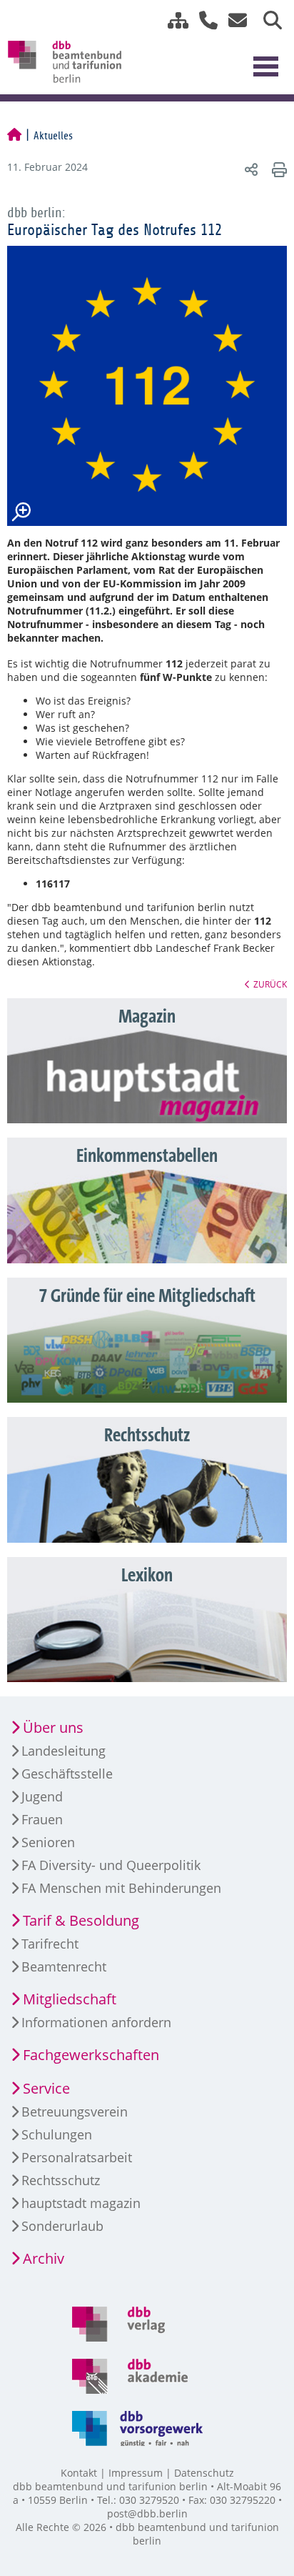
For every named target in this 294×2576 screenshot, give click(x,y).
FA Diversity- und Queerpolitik (111, 1865)
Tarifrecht (50, 1944)
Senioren (48, 1842)
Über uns (53, 1727)
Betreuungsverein (75, 2112)
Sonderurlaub (62, 2226)
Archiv (44, 2258)
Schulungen (57, 2134)
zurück (270, 984)
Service (46, 2088)
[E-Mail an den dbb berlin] (234, 20)
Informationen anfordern (96, 2022)
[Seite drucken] (277, 169)
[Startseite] (14, 136)
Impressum (136, 2473)
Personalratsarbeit (77, 2157)
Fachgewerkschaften (91, 2055)
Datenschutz (204, 2473)
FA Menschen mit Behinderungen (121, 1888)
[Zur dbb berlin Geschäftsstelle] (203, 20)
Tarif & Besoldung (81, 1920)
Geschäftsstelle (67, 1774)
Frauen (42, 1819)
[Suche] (267, 20)
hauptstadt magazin (81, 2203)
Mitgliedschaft (70, 1999)
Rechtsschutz (61, 2180)
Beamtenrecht (64, 1966)
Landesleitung (64, 1751)
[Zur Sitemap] (173, 20)
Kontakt (79, 2473)
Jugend (42, 1796)
